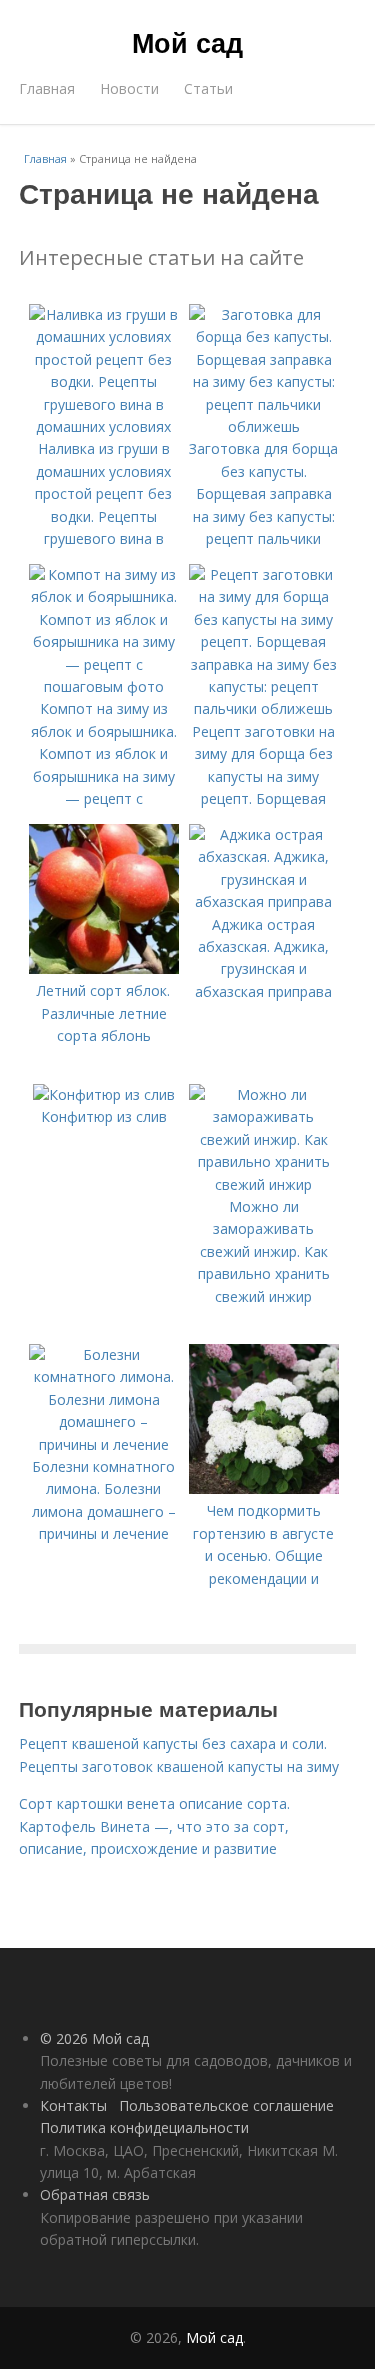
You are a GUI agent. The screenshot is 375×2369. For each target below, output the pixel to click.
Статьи (208, 88)
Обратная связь (95, 2194)
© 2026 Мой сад (94, 2038)
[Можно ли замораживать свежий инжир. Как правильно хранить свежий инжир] (264, 1184)
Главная (47, 88)
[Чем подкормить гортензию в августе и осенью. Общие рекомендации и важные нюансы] (264, 1488)
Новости (129, 88)
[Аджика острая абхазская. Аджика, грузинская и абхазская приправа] (264, 901)
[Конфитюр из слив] (104, 1094)
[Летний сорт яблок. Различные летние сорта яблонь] (104, 968)
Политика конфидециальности (144, 2127)
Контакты (73, 2105)
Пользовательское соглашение (226, 2105)
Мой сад (187, 42)
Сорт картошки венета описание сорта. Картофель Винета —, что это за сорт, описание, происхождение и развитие (154, 1826)
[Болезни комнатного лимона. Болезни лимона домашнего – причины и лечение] (104, 1444)
